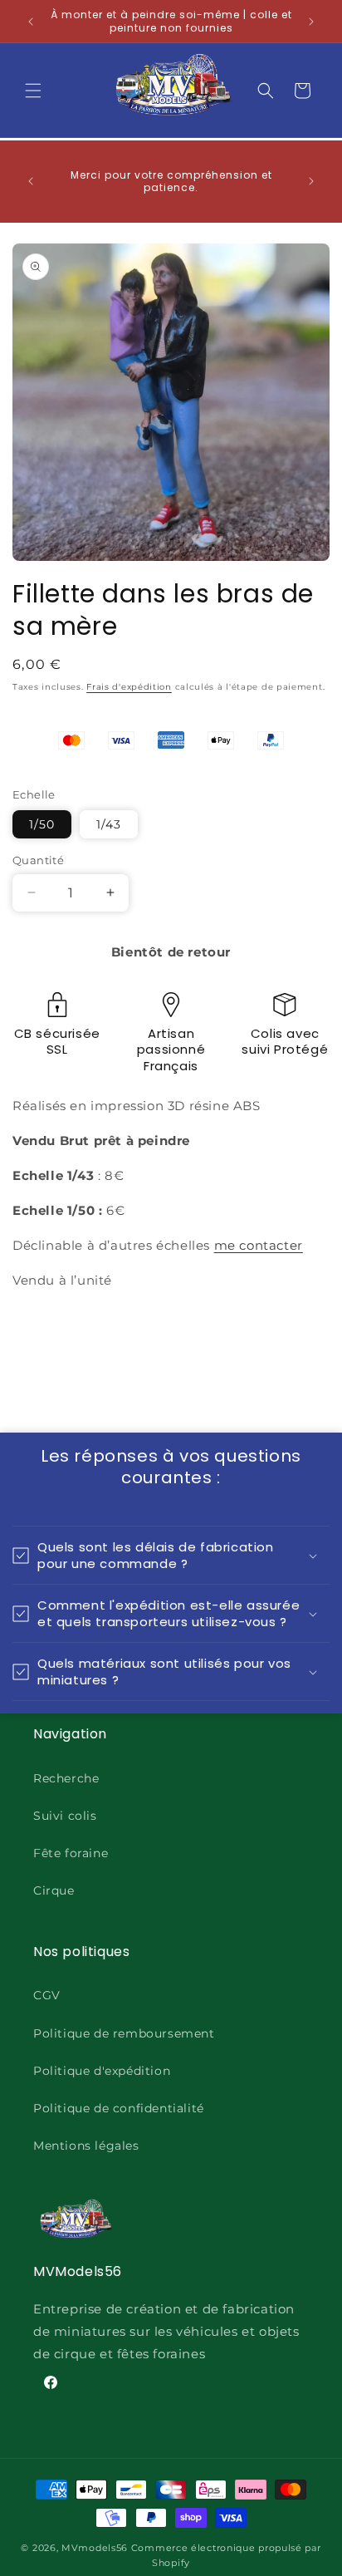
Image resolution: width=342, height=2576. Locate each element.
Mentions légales (86, 2146)
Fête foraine (71, 1853)
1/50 (42, 824)
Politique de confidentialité (119, 2108)
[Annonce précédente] (31, 22)
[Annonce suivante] (311, 22)
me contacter (259, 1245)
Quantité (38, 860)
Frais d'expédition (129, 687)
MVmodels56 (95, 2548)
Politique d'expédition (102, 2071)
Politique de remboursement (124, 2033)
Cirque (54, 1890)
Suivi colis (65, 1816)
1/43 (109, 824)
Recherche (66, 1778)
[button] (33, 91)
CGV (47, 1995)
